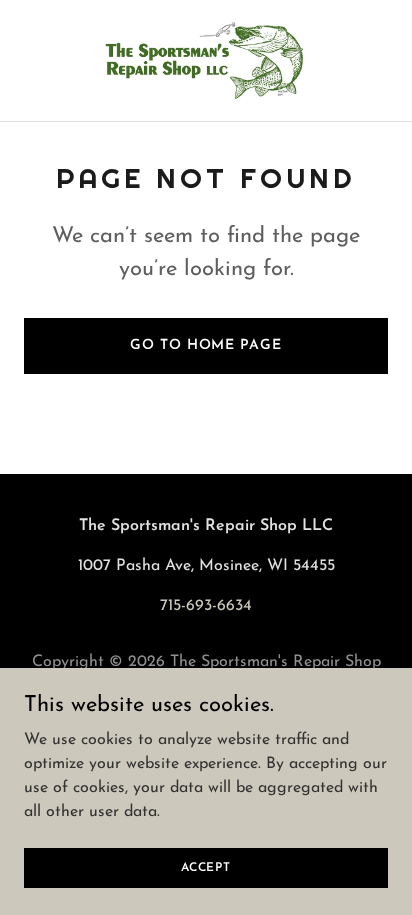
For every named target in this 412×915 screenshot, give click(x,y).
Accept (206, 867)
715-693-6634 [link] (206, 606)
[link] (206, 60)
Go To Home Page (205, 345)
